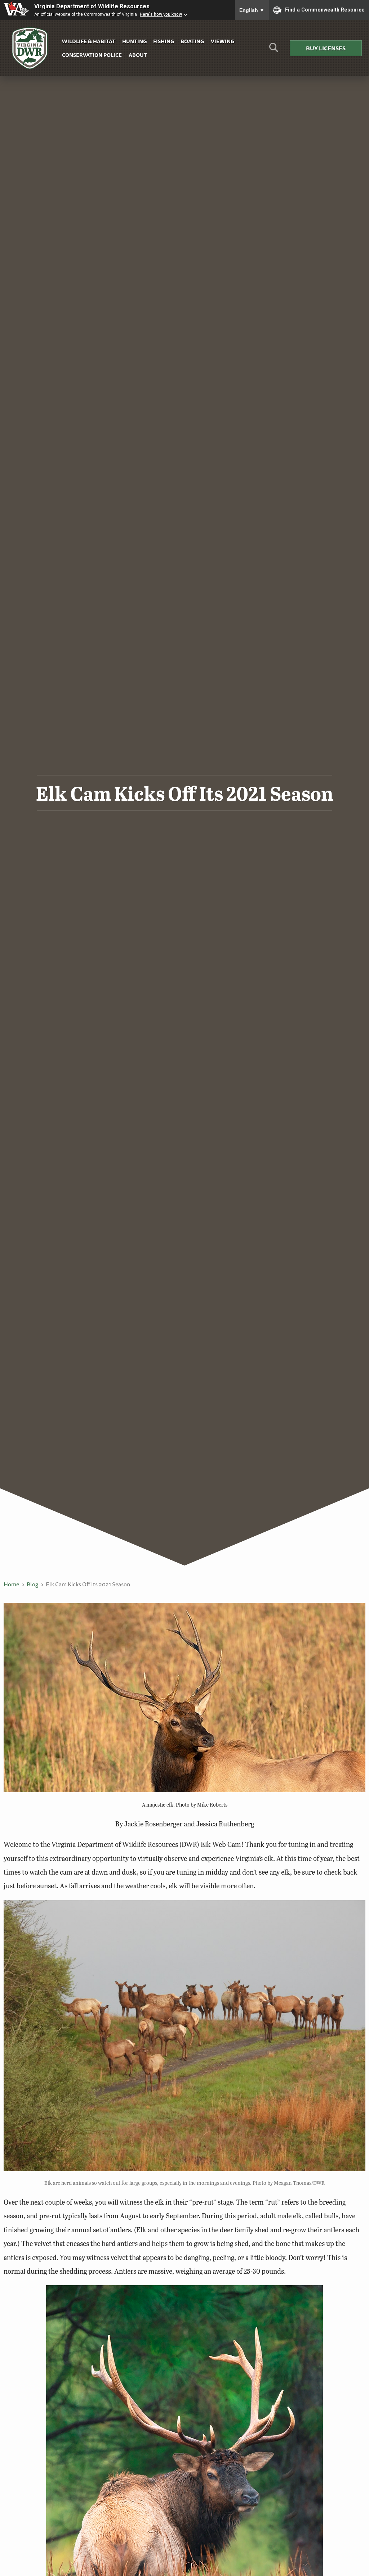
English (252, 10)
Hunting (134, 41)
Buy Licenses (326, 48)
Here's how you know (161, 14)
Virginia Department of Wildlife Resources (92, 6)
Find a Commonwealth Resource (325, 9)
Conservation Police (92, 55)
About (138, 55)
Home (11, 1584)
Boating (192, 41)
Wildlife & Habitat (89, 41)
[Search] (274, 50)
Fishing (164, 41)
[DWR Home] (30, 48)
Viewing (223, 41)
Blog (32, 1584)
